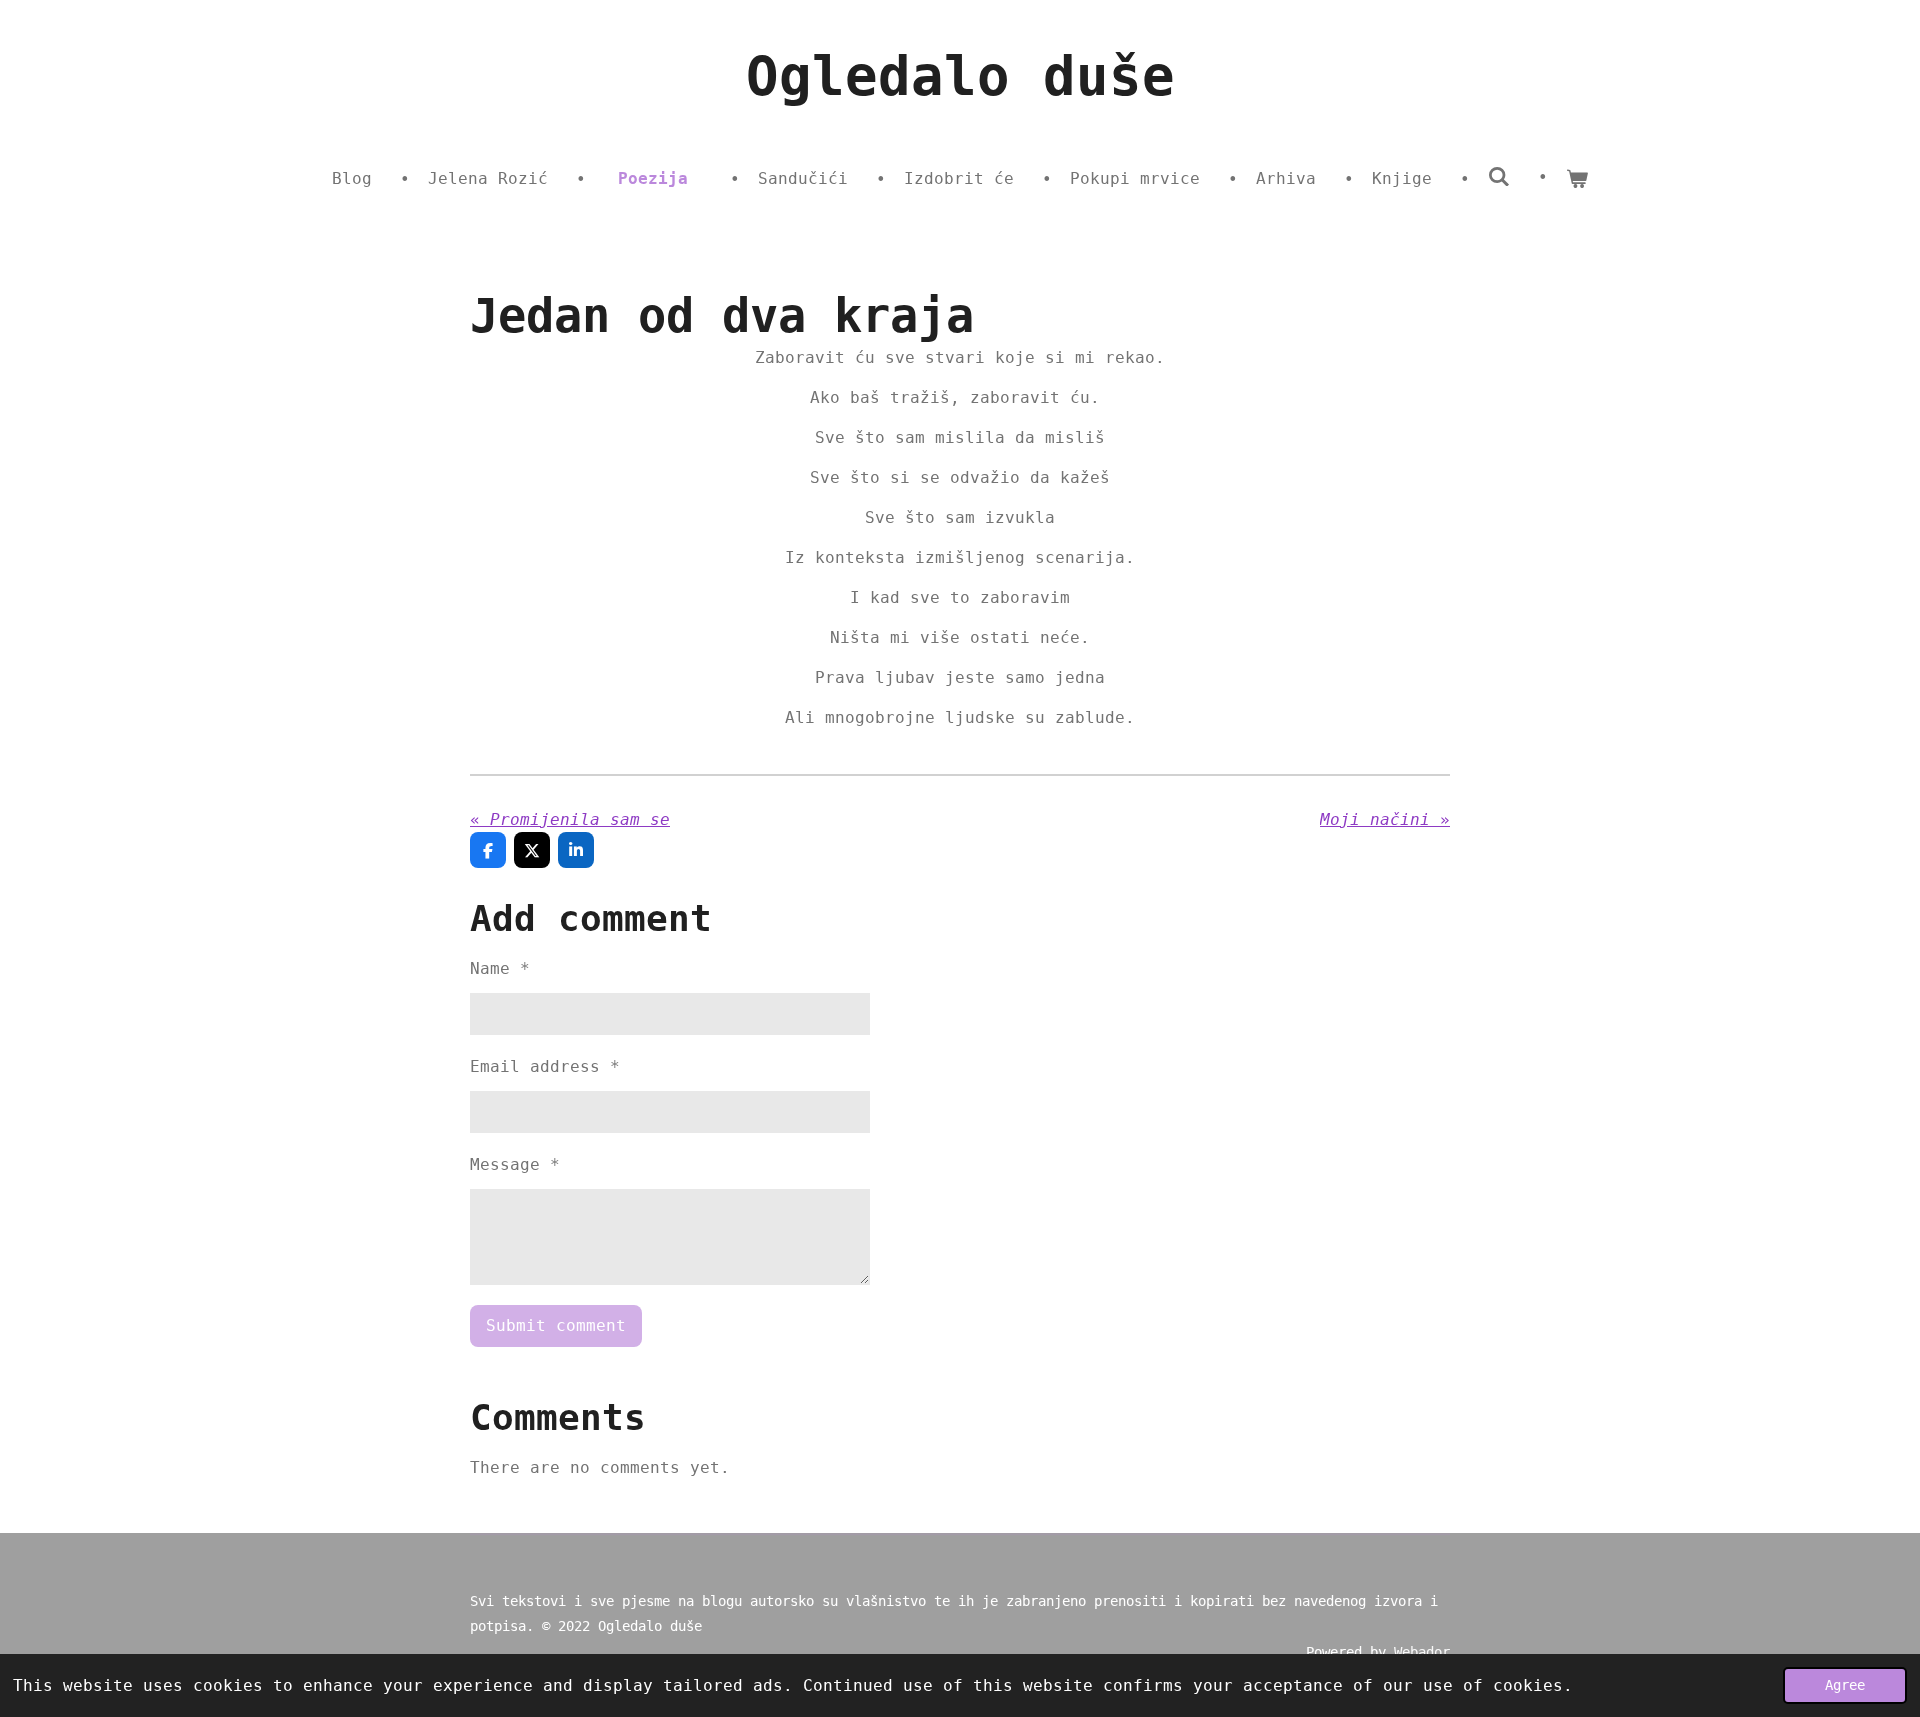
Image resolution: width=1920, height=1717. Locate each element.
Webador (1422, 1652)
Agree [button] (1845, 1685)
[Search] (1499, 176)
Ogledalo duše (960, 76)
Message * (515, 1164)
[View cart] (1577, 179)
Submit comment (556, 1325)
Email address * (545, 1066)
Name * (500, 968)
